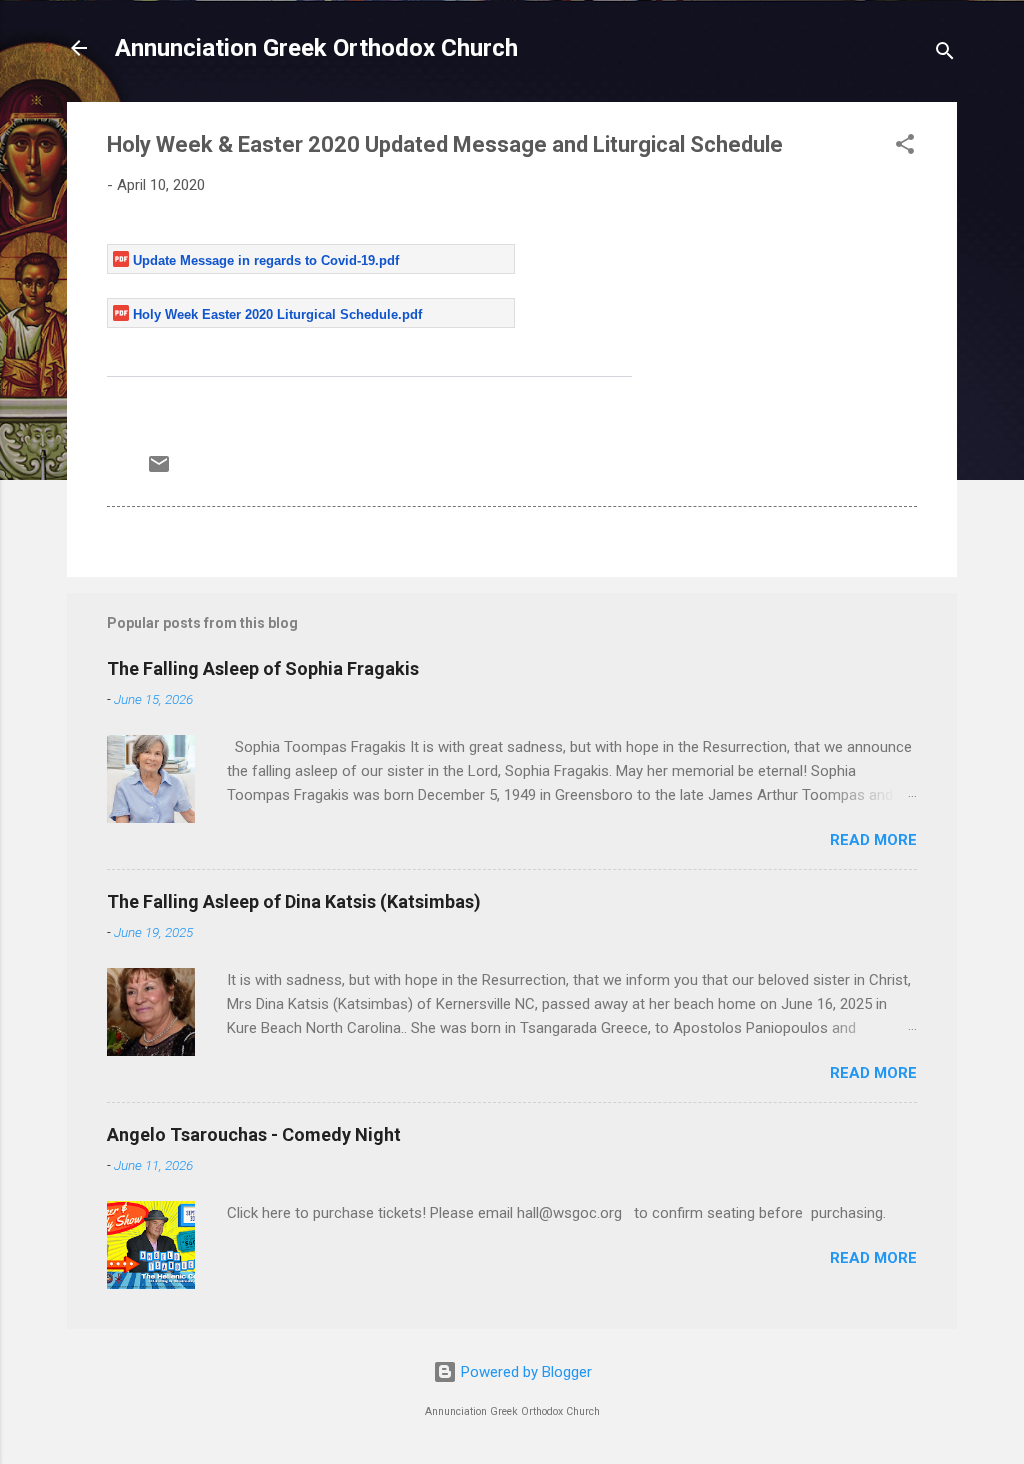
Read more (873, 840)
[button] (905, 147)
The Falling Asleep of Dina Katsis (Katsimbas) (294, 901)
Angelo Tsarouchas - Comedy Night (254, 1134)
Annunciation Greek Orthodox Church (316, 48)
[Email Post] (159, 471)
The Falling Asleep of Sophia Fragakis (263, 668)
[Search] (945, 54)
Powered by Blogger (524, 1372)
